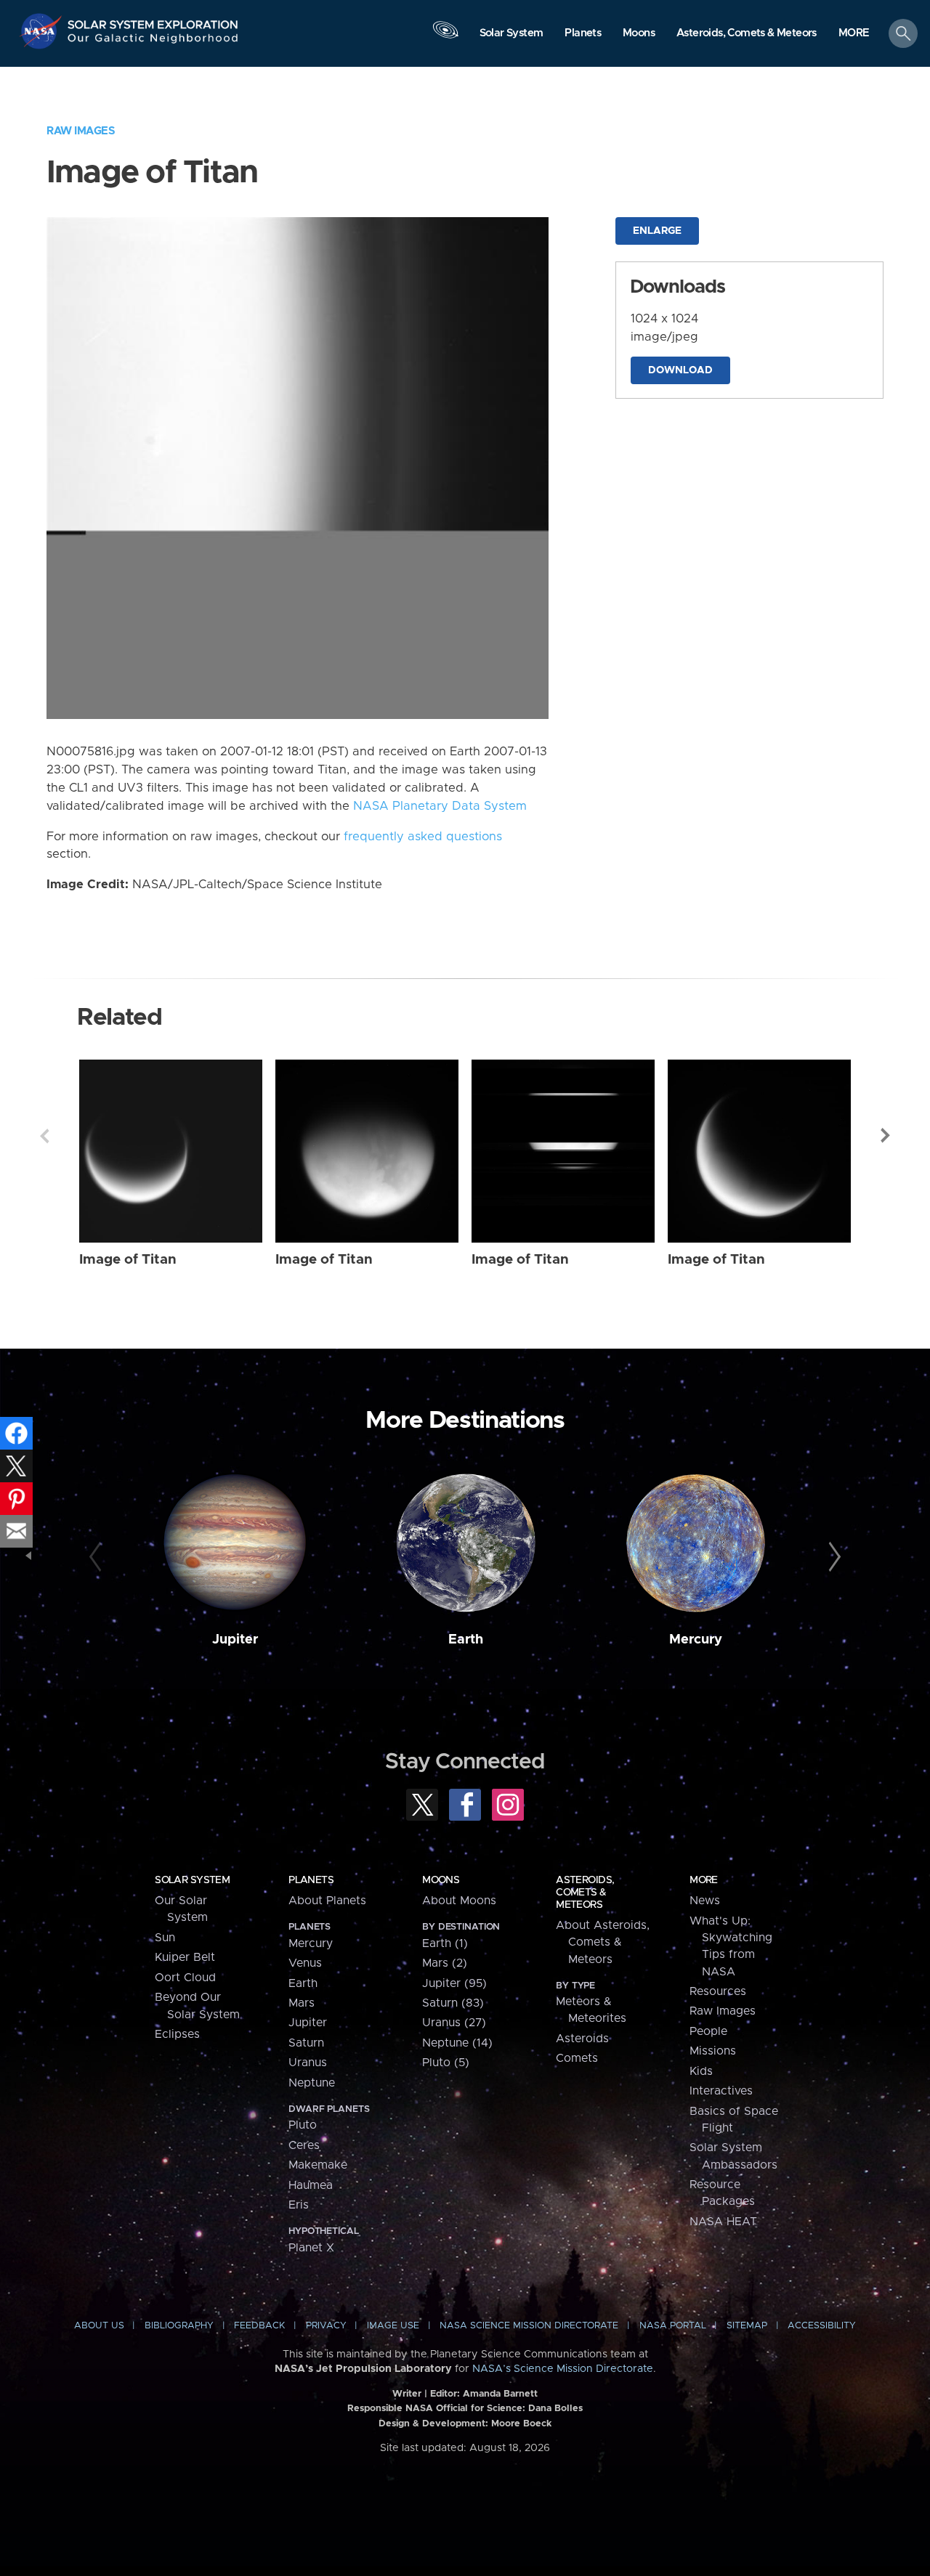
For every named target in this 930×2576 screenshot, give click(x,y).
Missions (713, 2051)
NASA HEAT (723, 2222)
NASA (43, 31)
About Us (99, 2326)
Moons (441, 1880)
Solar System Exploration (153, 21)
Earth (466, 1640)
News (705, 1901)
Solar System (192, 1880)
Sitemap (747, 2326)
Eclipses (177, 2034)
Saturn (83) (453, 2003)
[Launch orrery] (445, 37)
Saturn (306, 2043)
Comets (577, 2058)
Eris (299, 2205)
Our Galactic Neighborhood (153, 42)
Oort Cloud (185, 1978)
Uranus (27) (454, 2023)
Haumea (311, 2185)
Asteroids (582, 2039)
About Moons (459, 1901)
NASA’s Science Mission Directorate (563, 2369)
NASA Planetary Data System (440, 806)
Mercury (696, 1640)
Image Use (393, 2326)
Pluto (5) (446, 2063)
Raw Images (81, 131)
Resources (718, 1991)
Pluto (303, 2125)
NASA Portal (673, 2326)
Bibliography (179, 2326)
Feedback (259, 2326)
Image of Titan (128, 1260)
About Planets (327, 1901)
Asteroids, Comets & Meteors (585, 1893)
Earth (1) (445, 1943)
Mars (302, 2003)
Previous (44, 1136)
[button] (854, 34)
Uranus (308, 2063)
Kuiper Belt (185, 1957)
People (708, 2031)
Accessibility (822, 2326)
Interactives (721, 2091)
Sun (165, 1938)
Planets (311, 1880)
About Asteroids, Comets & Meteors (603, 1942)
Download (680, 370)
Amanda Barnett (500, 2394)
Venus (305, 1963)
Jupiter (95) (454, 1983)
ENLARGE (657, 231)
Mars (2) (445, 1963)
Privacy (326, 2326)
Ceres (304, 2145)
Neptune (312, 2083)
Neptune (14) (457, 2043)
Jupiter (235, 1640)
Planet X (311, 2248)
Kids (701, 2071)
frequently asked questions (423, 837)
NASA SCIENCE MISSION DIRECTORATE (529, 2326)
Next (886, 1136)
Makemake (318, 2165)
